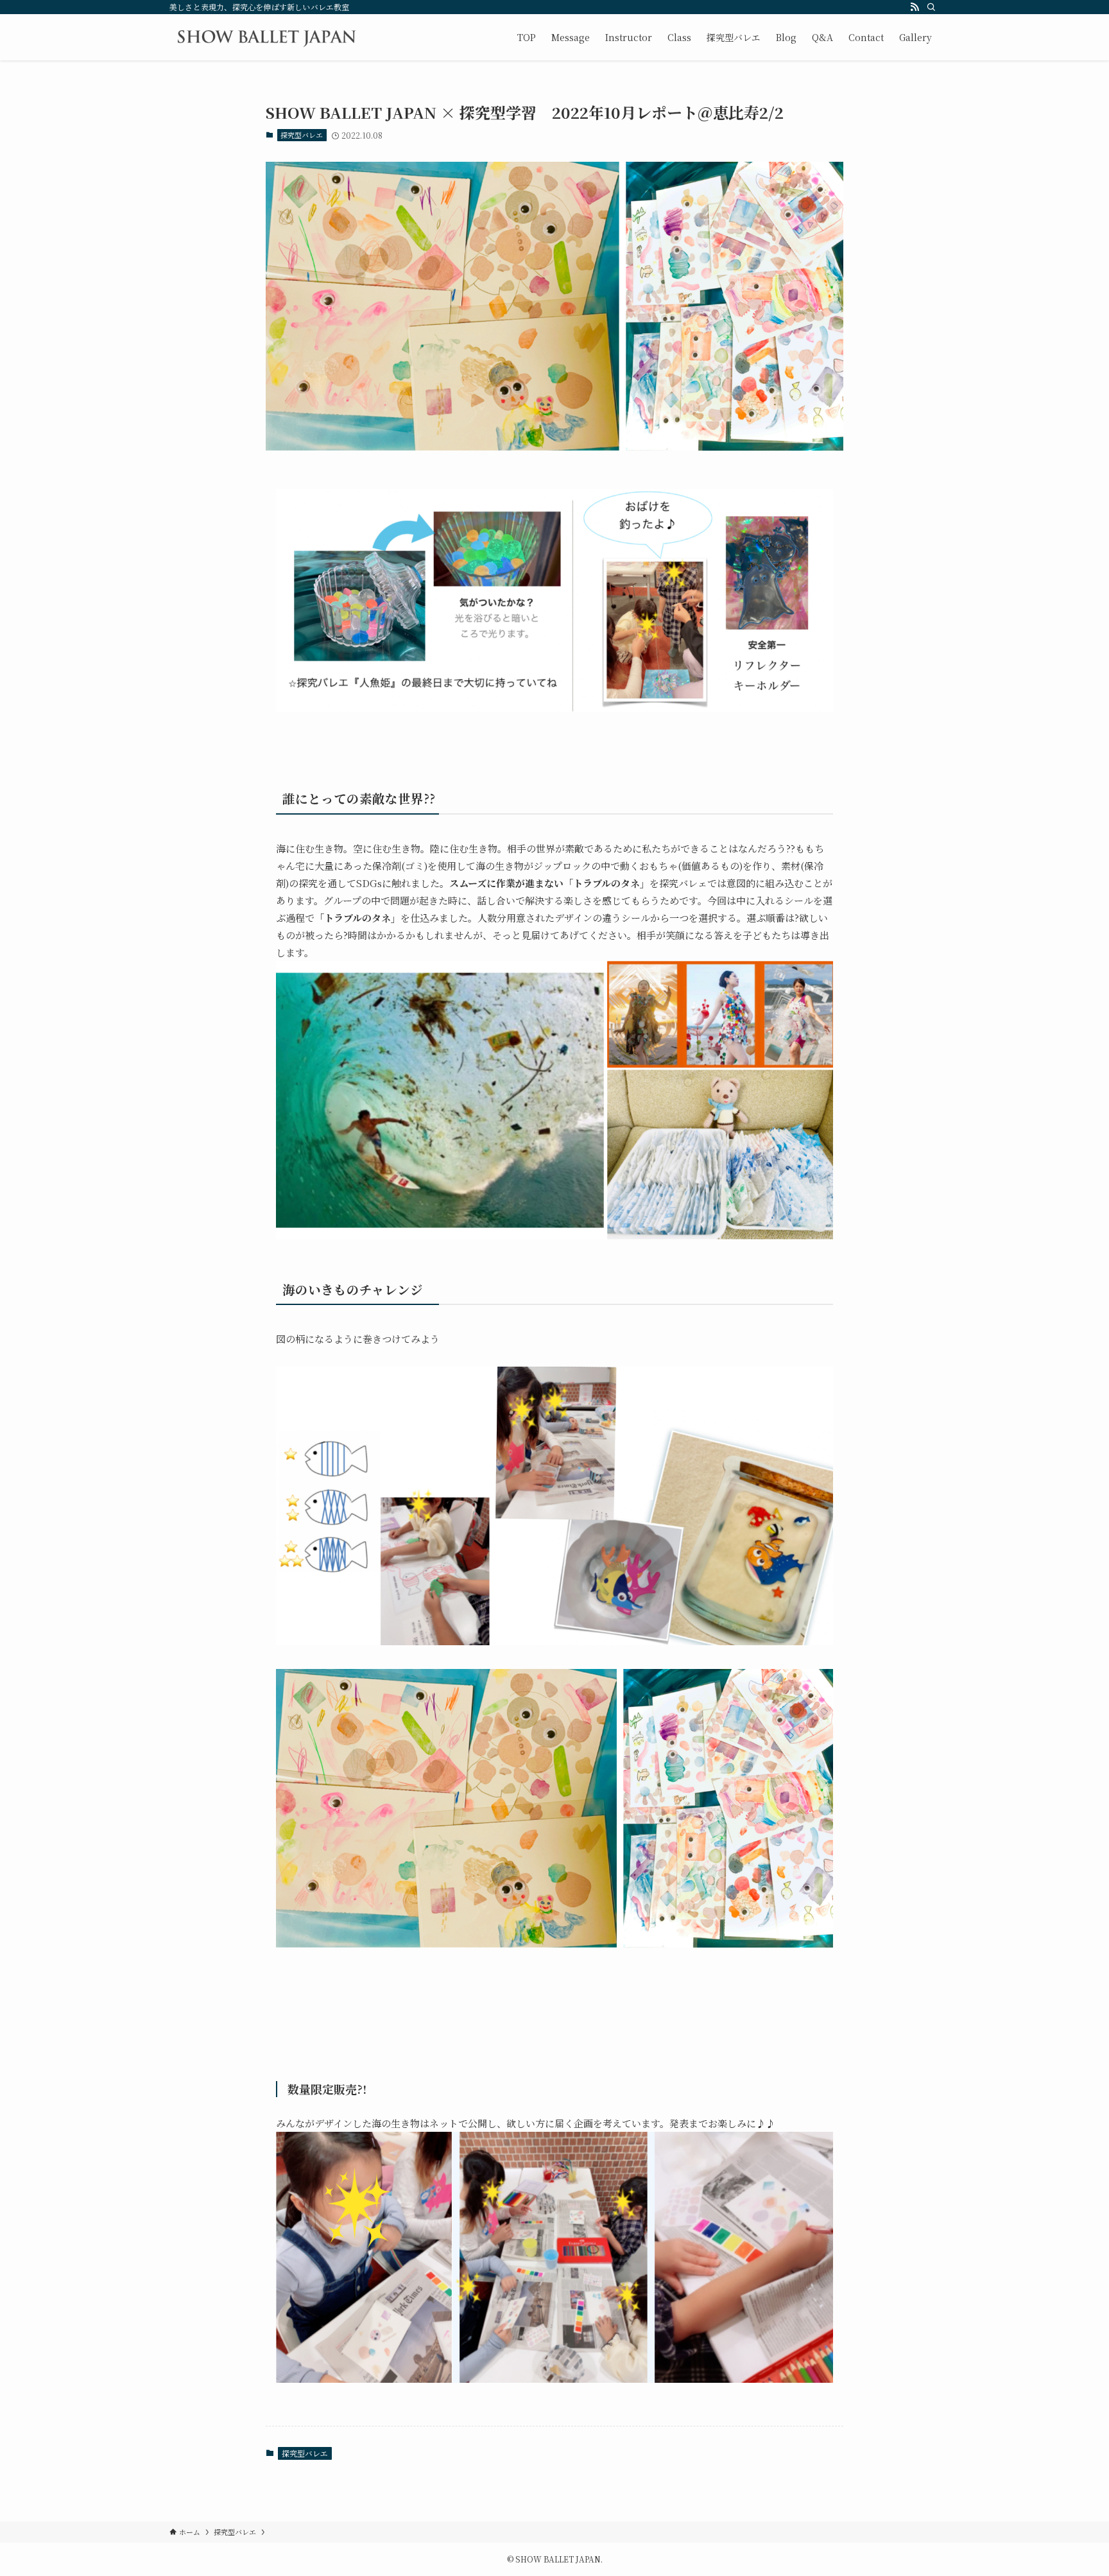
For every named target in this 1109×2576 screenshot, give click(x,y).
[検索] (931, 7)
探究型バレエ (302, 135)
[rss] (915, 7)
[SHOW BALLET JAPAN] (266, 37)
